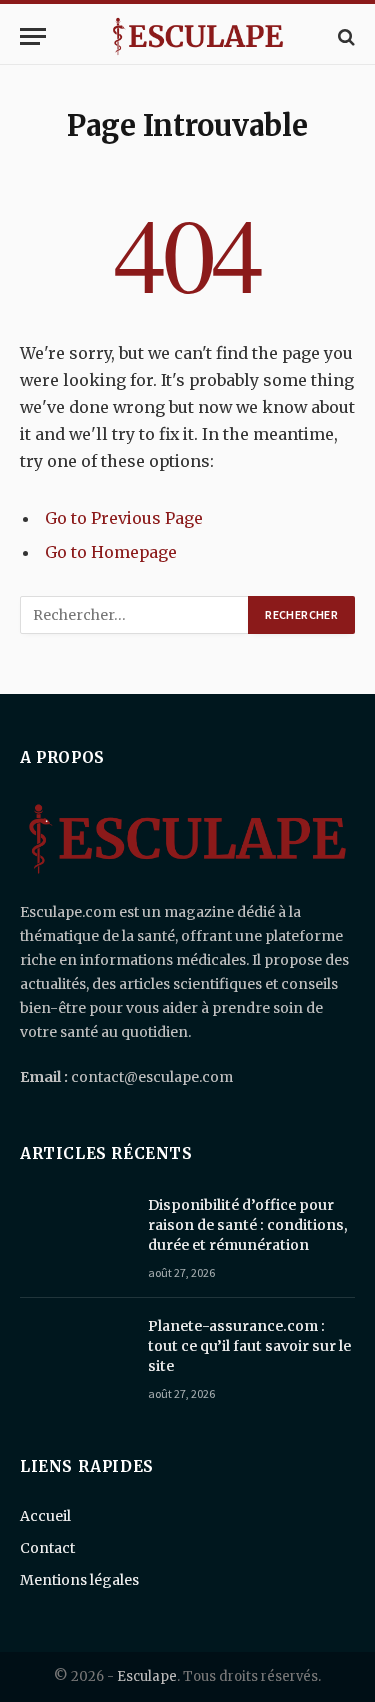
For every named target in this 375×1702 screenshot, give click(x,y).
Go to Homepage (111, 552)
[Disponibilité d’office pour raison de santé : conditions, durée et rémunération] (75, 1231)
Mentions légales (79, 1580)
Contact (47, 1548)
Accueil (45, 1516)
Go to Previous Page (124, 518)
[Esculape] (197, 36)
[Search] (344, 36)
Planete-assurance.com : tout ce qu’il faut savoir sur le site (249, 1346)
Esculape (147, 1676)
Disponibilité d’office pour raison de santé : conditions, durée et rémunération (248, 1225)
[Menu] (33, 36)
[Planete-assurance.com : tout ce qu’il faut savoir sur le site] (75, 1352)
